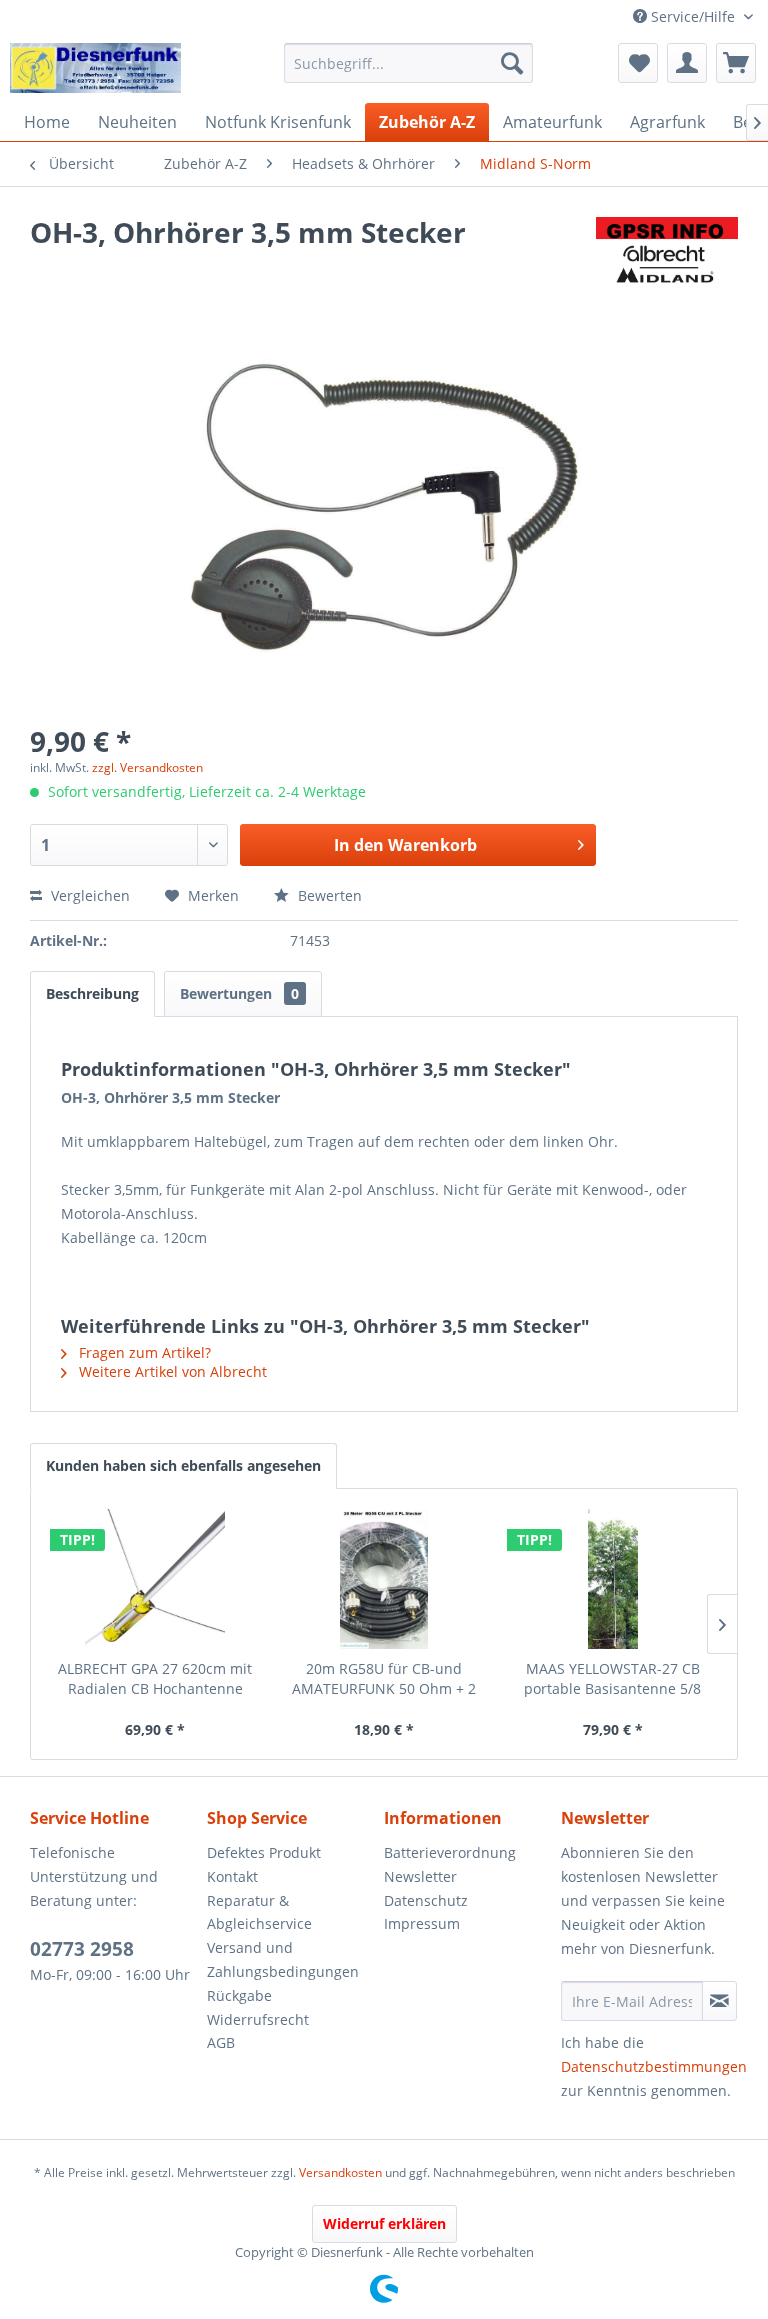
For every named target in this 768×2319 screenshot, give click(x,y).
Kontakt (232, 1876)
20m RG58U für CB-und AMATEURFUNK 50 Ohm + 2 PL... (384, 1679)
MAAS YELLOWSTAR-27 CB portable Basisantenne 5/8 (612, 1678)
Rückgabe (239, 1995)
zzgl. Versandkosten (147, 767)
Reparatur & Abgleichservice (259, 1912)
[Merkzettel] (638, 63)
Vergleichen (88, 895)
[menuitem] (409, 63)
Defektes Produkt (264, 1852)
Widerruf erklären (384, 2223)
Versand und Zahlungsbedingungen (283, 1959)
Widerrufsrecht (258, 2019)
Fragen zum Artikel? (143, 1352)
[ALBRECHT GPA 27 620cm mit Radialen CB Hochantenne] (155, 1579)
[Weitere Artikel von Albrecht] (667, 252)
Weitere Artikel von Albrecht (171, 1371)
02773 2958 (82, 1949)
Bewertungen (239, 993)
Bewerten (328, 895)
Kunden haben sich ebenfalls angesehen (183, 1465)
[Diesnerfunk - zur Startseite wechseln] (95, 68)
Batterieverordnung (450, 1852)
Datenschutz (426, 1900)
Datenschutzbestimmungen (654, 2066)
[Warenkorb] (736, 63)
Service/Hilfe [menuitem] (693, 16)
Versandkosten (340, 2172)
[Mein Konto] (687, 63)
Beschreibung (92, 993)
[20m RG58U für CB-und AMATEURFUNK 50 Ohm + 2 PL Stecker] (384, 1579)
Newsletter (420, 1876)
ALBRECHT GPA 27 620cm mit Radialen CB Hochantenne (155, 1678)
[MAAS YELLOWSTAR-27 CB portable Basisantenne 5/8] (612, 1579)
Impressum (422, 1923)
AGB (221, 2042)
